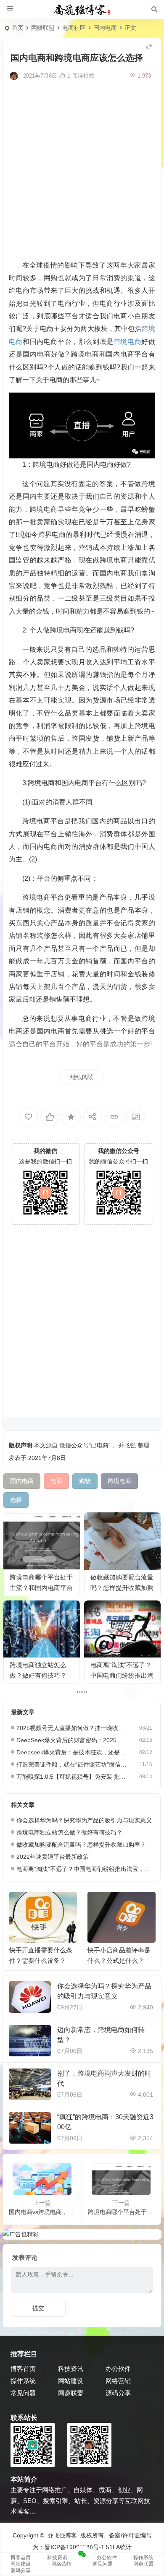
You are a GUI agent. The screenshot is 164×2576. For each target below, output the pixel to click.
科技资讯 (71, 2369)
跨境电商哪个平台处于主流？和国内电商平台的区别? (41, 1588)
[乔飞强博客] (82, 10)
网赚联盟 (43, 28)
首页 (18, 28)
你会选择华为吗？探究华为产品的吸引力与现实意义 (84, 1820)
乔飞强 (127, 1445)
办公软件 (118, 2369)
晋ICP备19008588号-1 (74, 2547)
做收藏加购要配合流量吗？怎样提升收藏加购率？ (122, 1588)
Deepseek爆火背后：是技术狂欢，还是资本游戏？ (72, 1752)
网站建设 (71, 2381)
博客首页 (23, 2369)
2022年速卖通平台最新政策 (53, 1857)
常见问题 (23, 2393)
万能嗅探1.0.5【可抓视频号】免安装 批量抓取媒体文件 (72, 1777)
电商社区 (74, 28)
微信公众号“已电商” (85, 1445)
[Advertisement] (82, 169)
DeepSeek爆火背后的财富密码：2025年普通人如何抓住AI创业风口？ (72, 1740)
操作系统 (23, 2381)
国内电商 (105, 28)
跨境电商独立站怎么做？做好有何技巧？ (69, 1832)
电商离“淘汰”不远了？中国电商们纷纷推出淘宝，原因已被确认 (122, 1675)
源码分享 (118, 2393)
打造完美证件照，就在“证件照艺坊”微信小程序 (72, 1764)
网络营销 (118, 2381)
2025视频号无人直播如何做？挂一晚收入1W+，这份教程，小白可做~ (72, 1728)
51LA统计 (119, 2547)
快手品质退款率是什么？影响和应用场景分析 (119, 1961)
